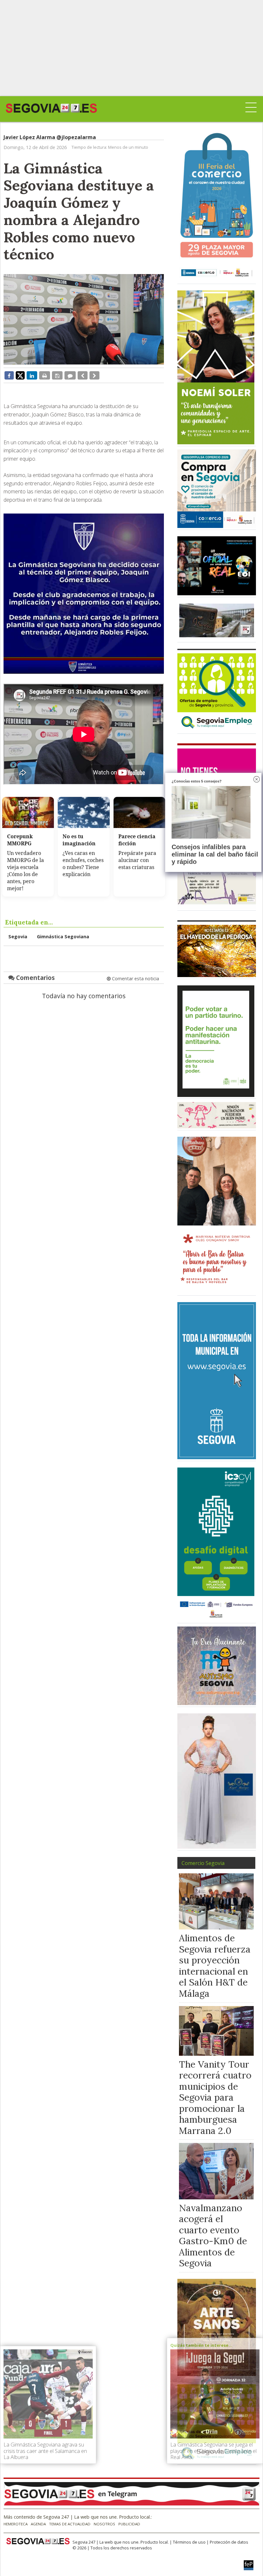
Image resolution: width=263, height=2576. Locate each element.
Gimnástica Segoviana (63, 937)
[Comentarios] (70, 375)
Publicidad (129, 2524)
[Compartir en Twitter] (20, 375)
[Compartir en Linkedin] (32, 375)
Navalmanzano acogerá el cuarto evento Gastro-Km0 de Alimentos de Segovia (213, 2236)
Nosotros (104, 2524)
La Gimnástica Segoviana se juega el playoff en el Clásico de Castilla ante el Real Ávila (213, 2451)
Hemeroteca (16, 2524)
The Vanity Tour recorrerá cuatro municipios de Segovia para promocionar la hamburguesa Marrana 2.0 (215, 2097)
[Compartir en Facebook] (9, 375)
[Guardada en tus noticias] (57, 375)
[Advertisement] (131, 48)
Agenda (38, 2524)
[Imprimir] (45, 375)
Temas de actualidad (70, 2524)
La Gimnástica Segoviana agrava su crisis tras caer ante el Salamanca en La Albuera (45, 2451)
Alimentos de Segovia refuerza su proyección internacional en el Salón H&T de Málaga (215, 1966)
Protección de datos (229, 2542)
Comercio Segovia (203, 1863)
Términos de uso (189, 2542)
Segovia (18, 937)
